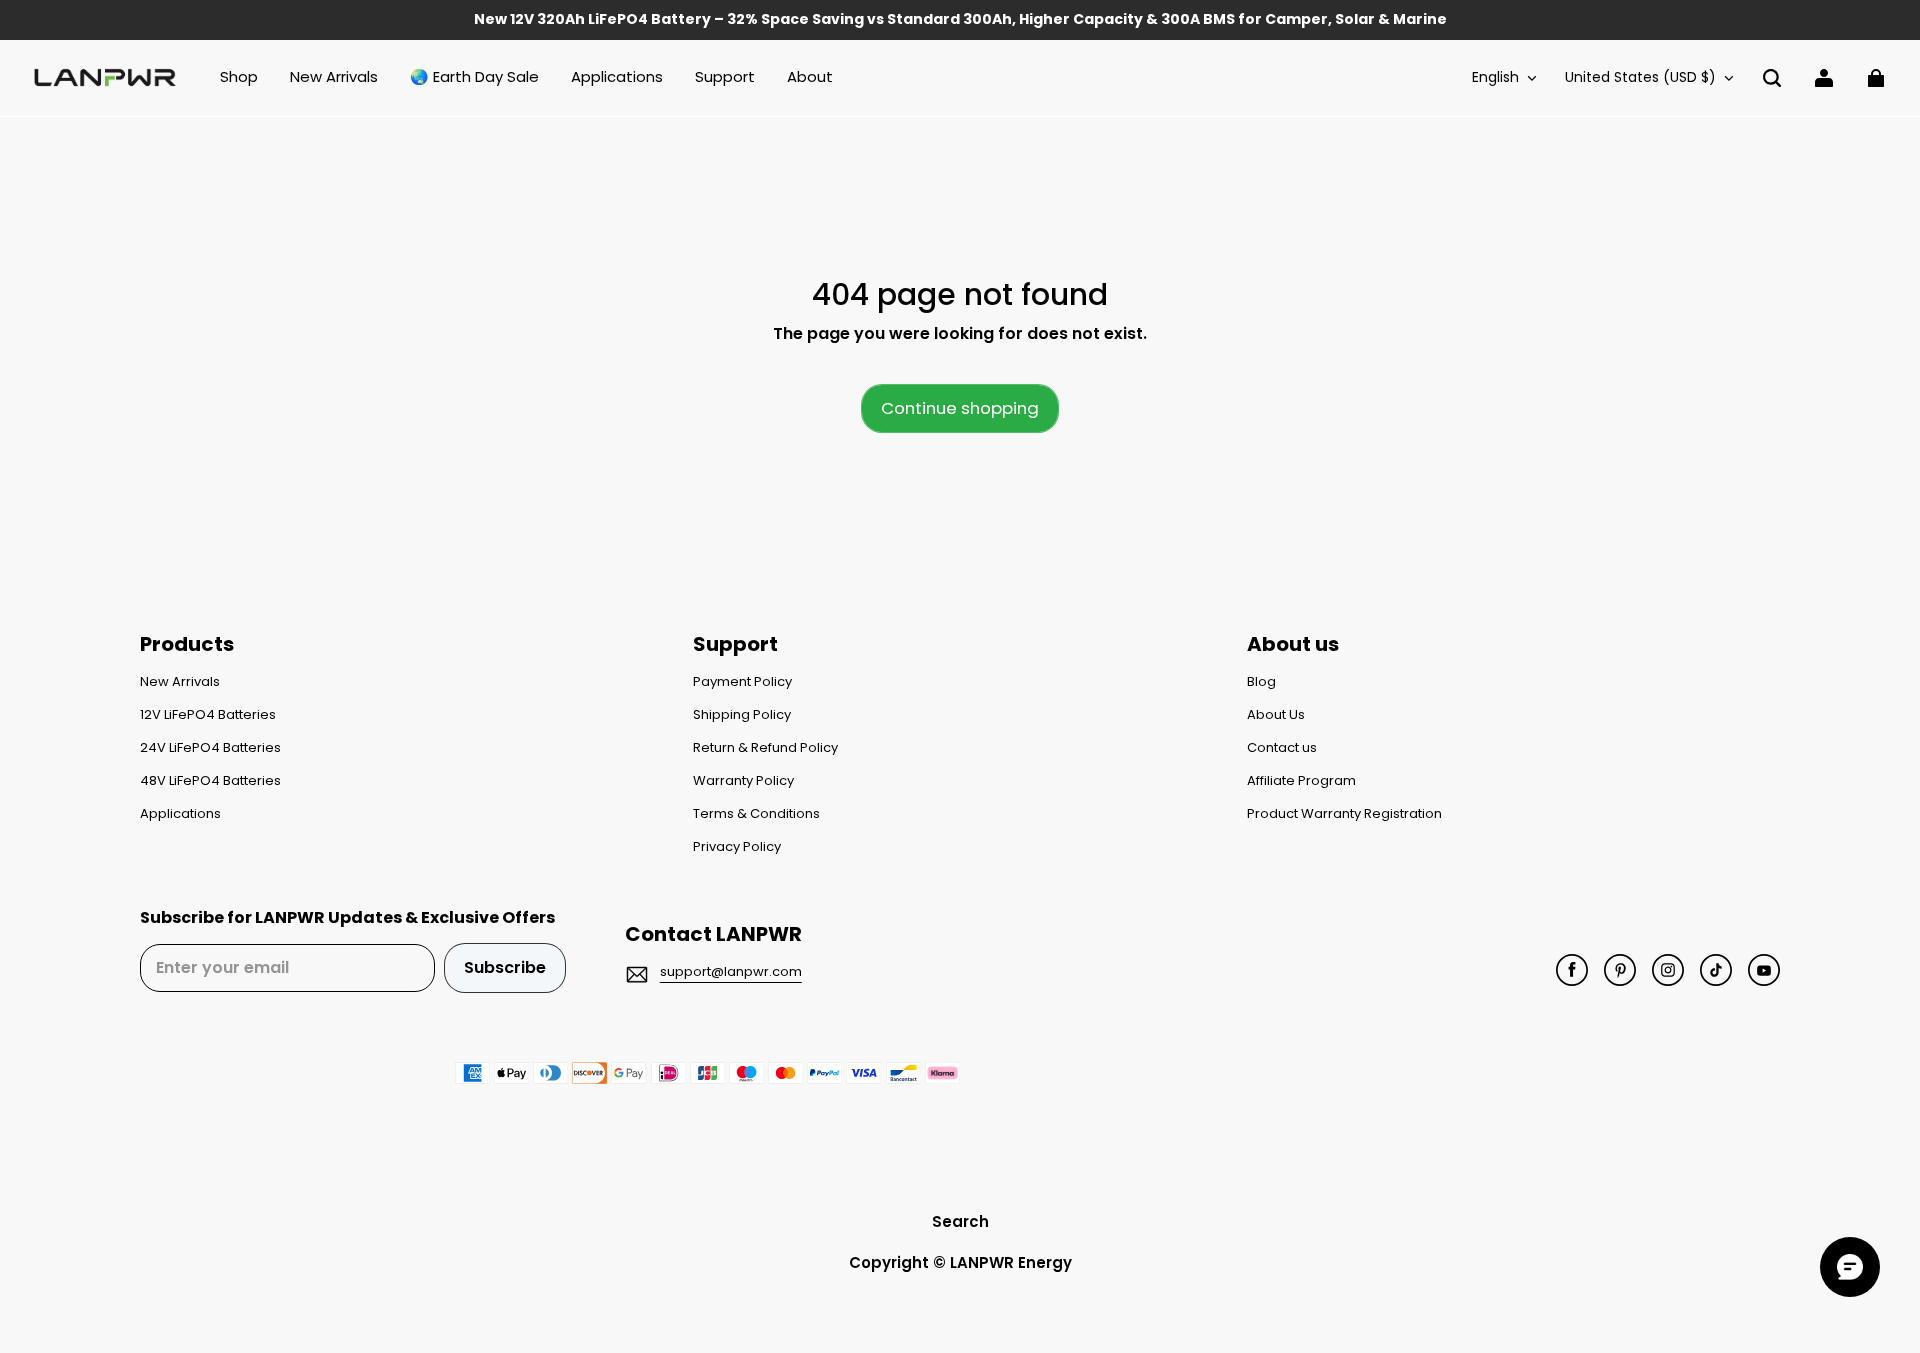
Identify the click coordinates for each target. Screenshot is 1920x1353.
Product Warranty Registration (1344, 814)
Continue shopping (960, 408)
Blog (1261, 682)
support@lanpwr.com (731, 971)
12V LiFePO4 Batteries (208, 715)
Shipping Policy (742, 715)
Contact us (1282, 748)
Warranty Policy (743, 781)
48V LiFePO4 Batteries (210, 781)
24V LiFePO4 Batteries (210, 748)
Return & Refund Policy (765, 748)
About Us (1276, 715)
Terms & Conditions (756, 814)
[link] (725, 78)
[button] (1772, 78)
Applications (180, 814)
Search (960, 1221)
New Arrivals (180, 682)
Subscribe (505, 967)
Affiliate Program (1301, 781)
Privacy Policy (737, 847)
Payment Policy (742, 682)
